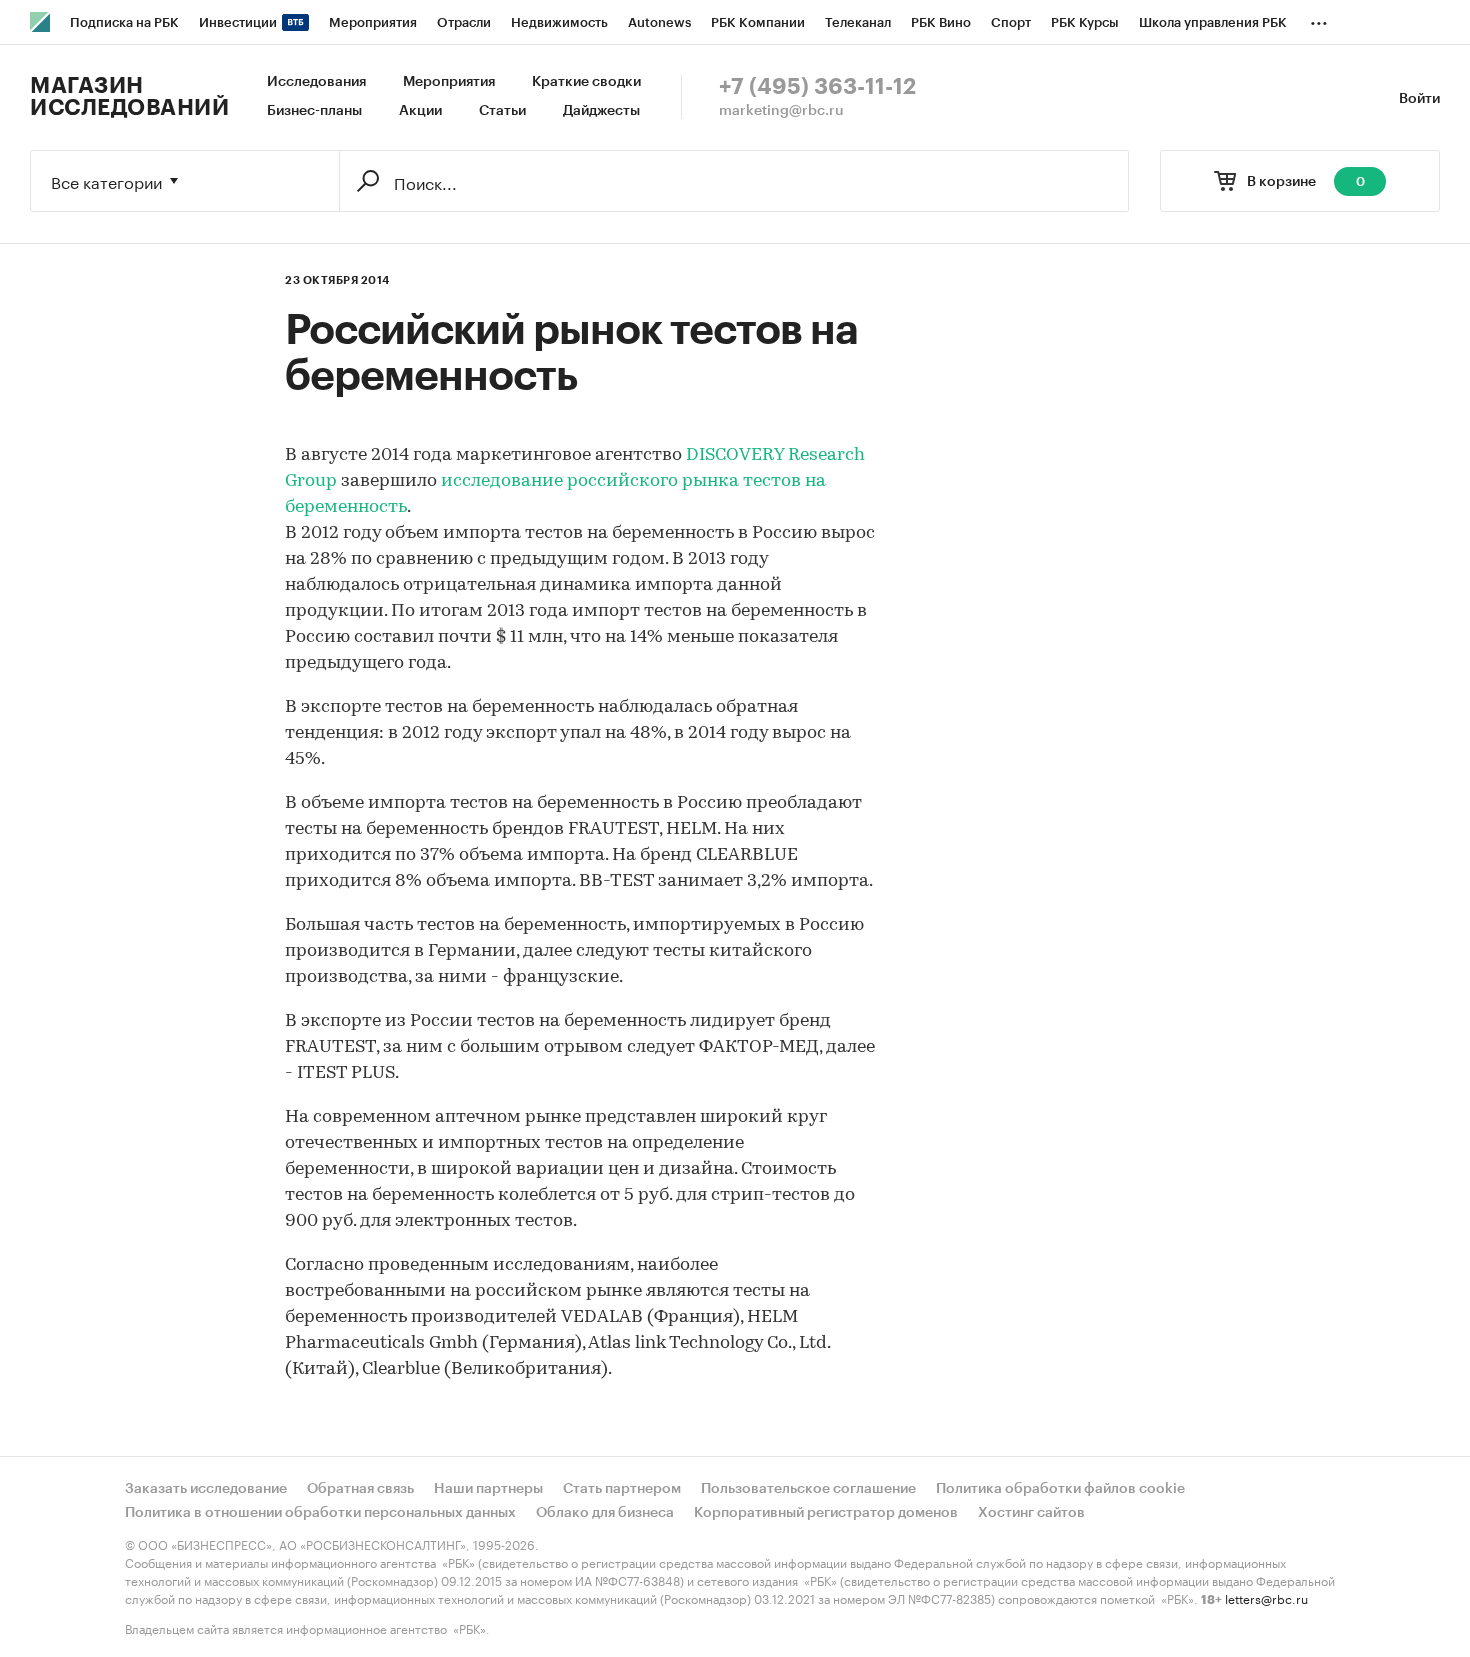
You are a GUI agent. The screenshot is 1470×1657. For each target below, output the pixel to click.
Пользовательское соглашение (808, 1489)
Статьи (502, 111)
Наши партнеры (488, 1489)
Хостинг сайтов (1031, 1513)
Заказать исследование (206, 1489)
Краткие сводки (586, 82)
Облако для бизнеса (605, 1513)
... (1319, 19)
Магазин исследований (129, 97)
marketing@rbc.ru (781, 111)
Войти (1419, 99)
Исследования (316, 82)
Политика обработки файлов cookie (1060, 1489)
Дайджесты (601, 111)
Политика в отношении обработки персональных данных (320, 1513)
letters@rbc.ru (1266, 1597)
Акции (420, 111)
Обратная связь (360, 1489)
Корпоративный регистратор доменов (826, 1513)
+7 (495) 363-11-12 (817, 87)
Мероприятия (449, 82)
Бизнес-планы (314, 111)
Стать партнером (622, 1489)
